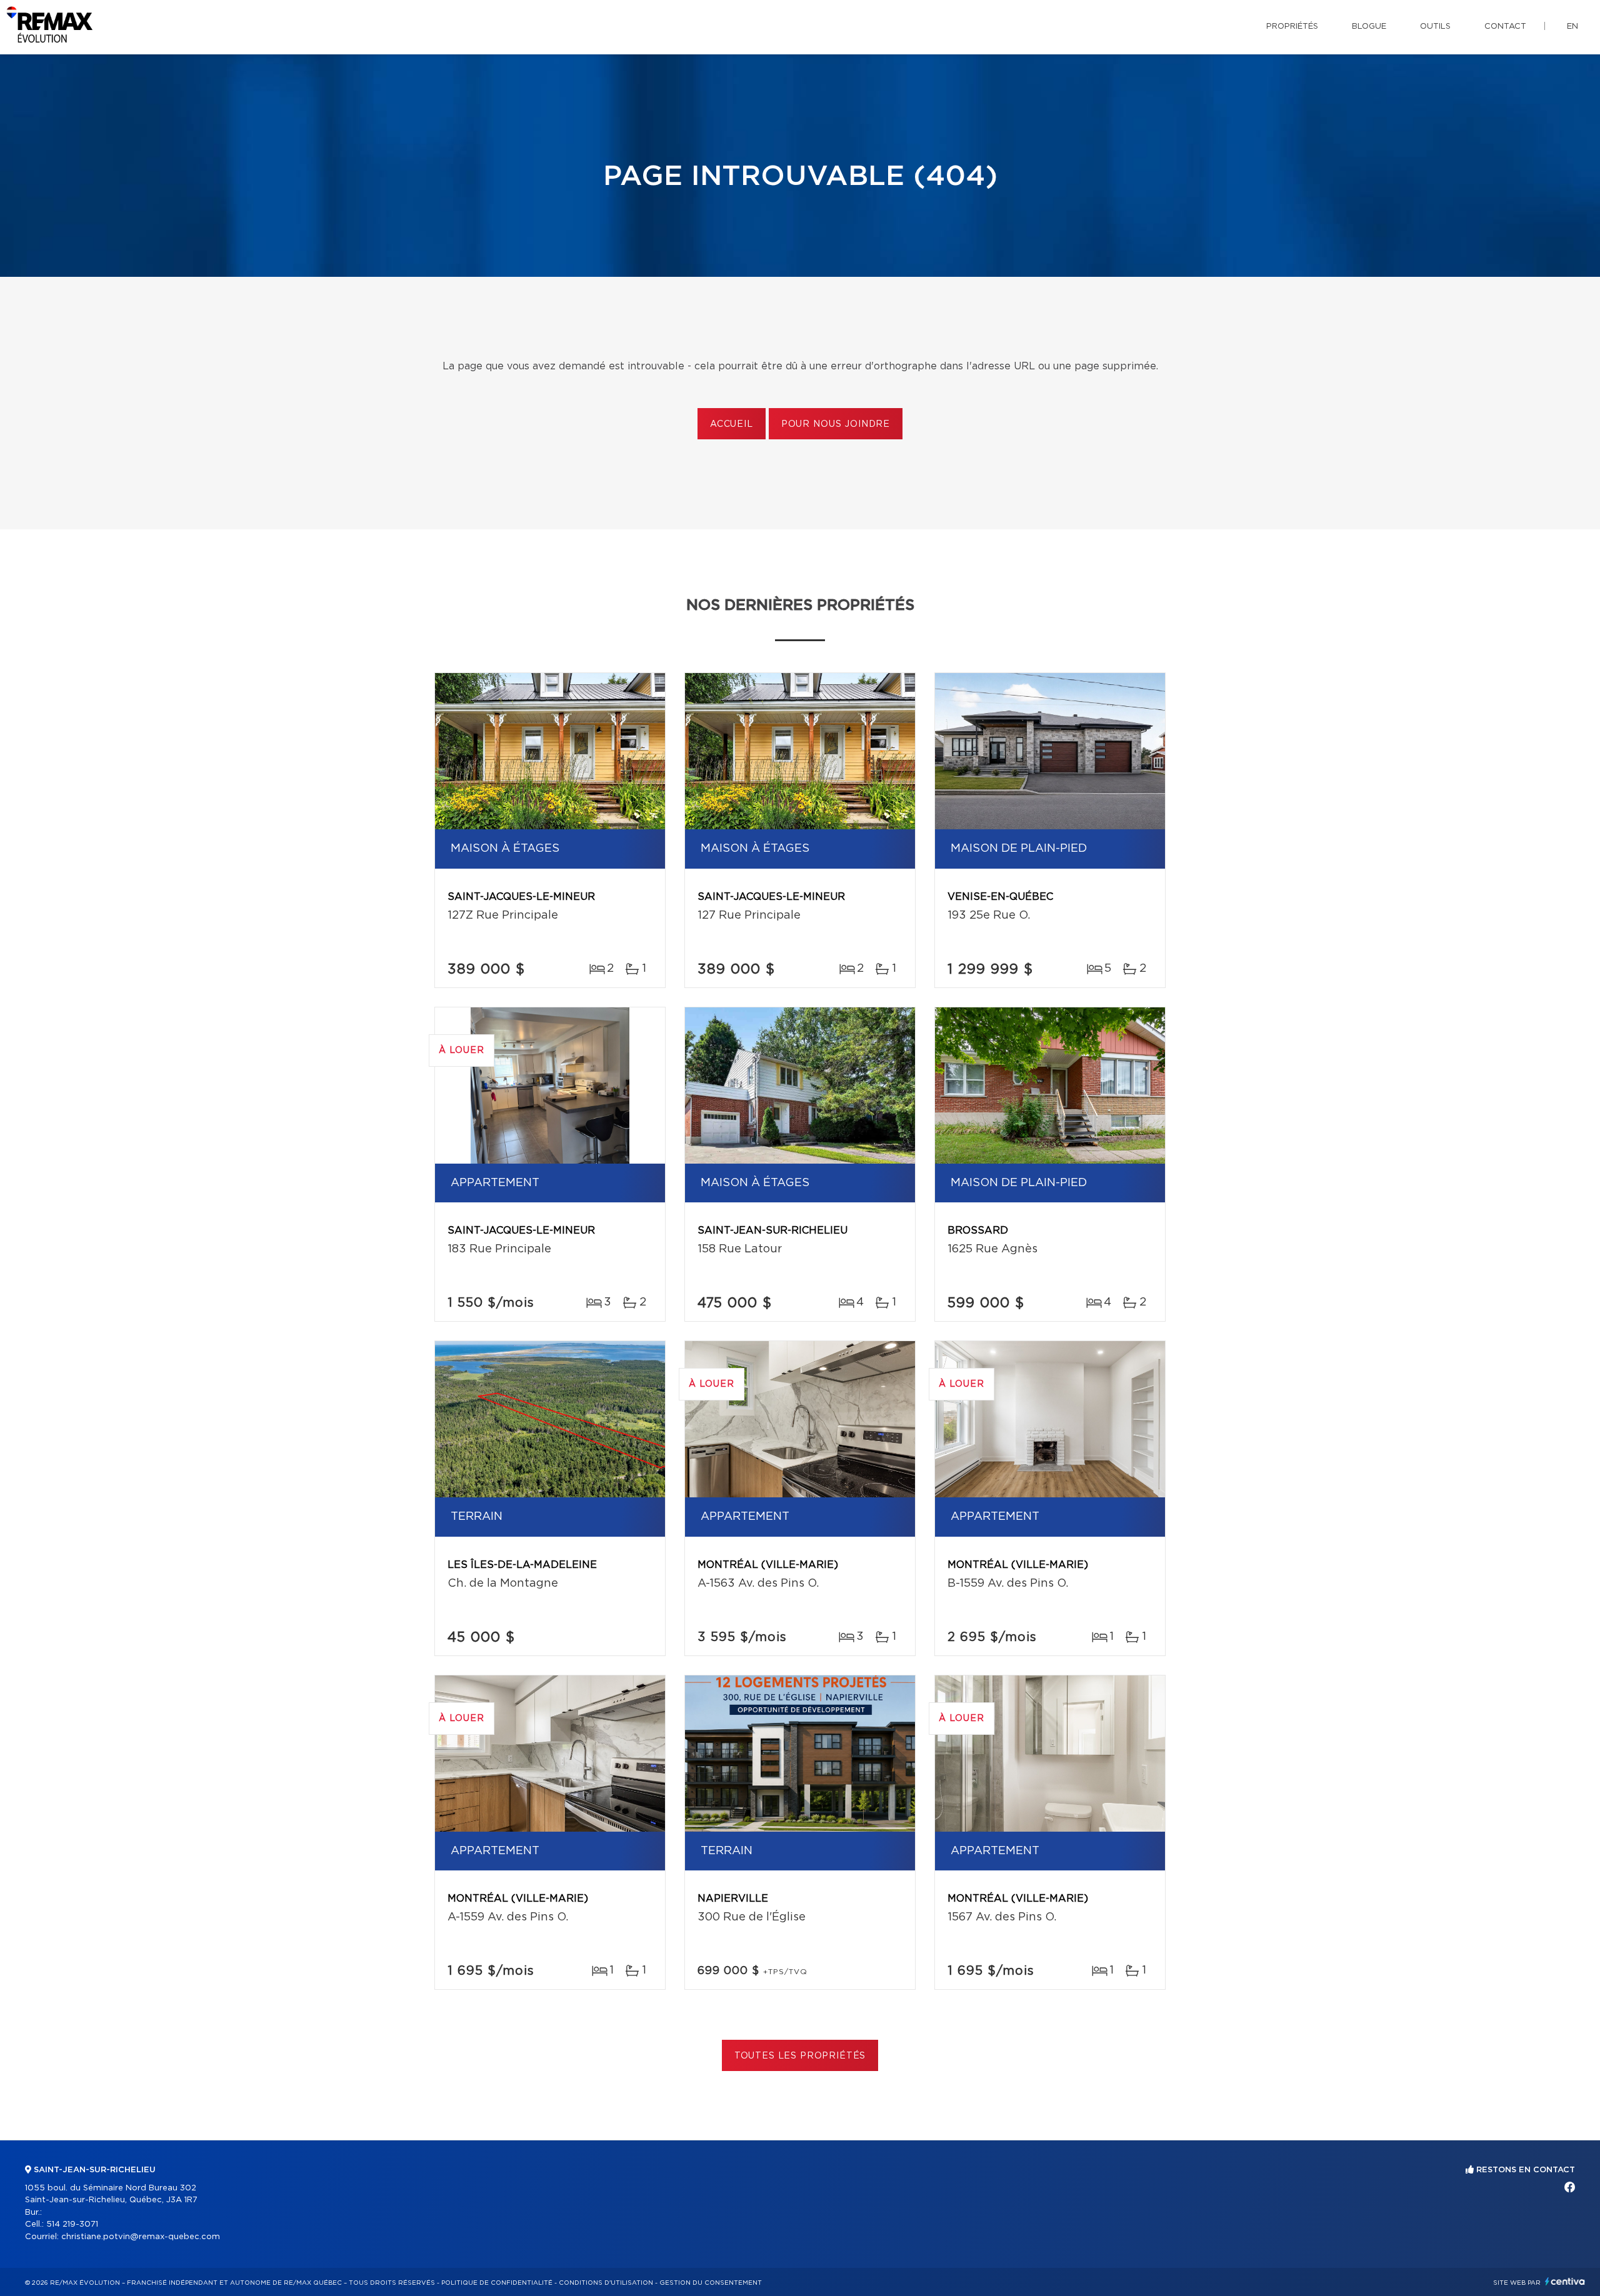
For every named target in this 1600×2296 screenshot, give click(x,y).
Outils (1435, 27)
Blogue (1369, 27)
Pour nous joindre (836, 424)
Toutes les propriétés (800, 2056)
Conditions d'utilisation (606, 2283)
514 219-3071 (72, 2224)
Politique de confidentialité (497, 2283)
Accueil (732, 424)
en (1572, 27)
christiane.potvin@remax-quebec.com (141, 2237)
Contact (1505, 27)
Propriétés (1292, 27)
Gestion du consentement (711, 2283)
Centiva (1565, 2281)
